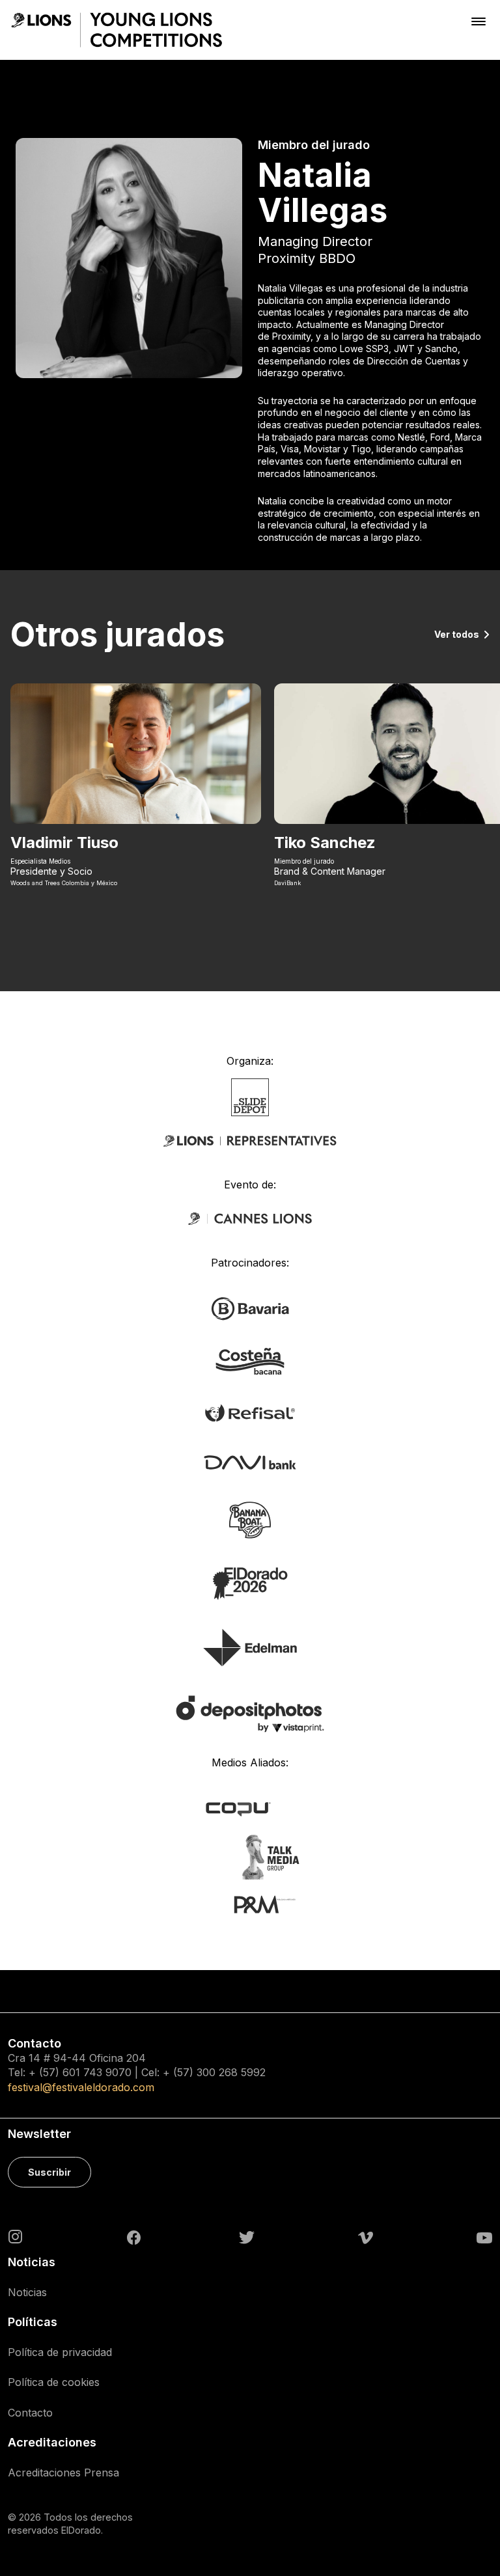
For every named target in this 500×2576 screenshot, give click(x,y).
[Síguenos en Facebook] (134, 2237)
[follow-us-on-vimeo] (366, 2237)
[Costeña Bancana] (250, 1360)
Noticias (27, 2292)
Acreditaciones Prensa (63, 2473)
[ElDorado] (250, 1583)
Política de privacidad (60, 2352)
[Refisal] (250, 1412)
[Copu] (250, 1808)
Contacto (30, 2413)
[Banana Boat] (250, 1519)
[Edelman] (250, 1647)
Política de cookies (54, 2382)
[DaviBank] (250, 1461)
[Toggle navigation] (479, 21)
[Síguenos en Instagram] (16, 2236)
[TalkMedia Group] (250, 1856)
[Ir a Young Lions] (117, 30)
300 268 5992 (231, 2072)
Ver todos (457, 634)
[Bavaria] (250, 1308)
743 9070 (107, 2072)
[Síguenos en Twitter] (247, 2237)
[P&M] (250, 1904)
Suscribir (49, 2172)
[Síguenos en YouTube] (484, 2237)
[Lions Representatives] (250, 1141)
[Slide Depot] (250, 1097)
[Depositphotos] (250, 1713)
